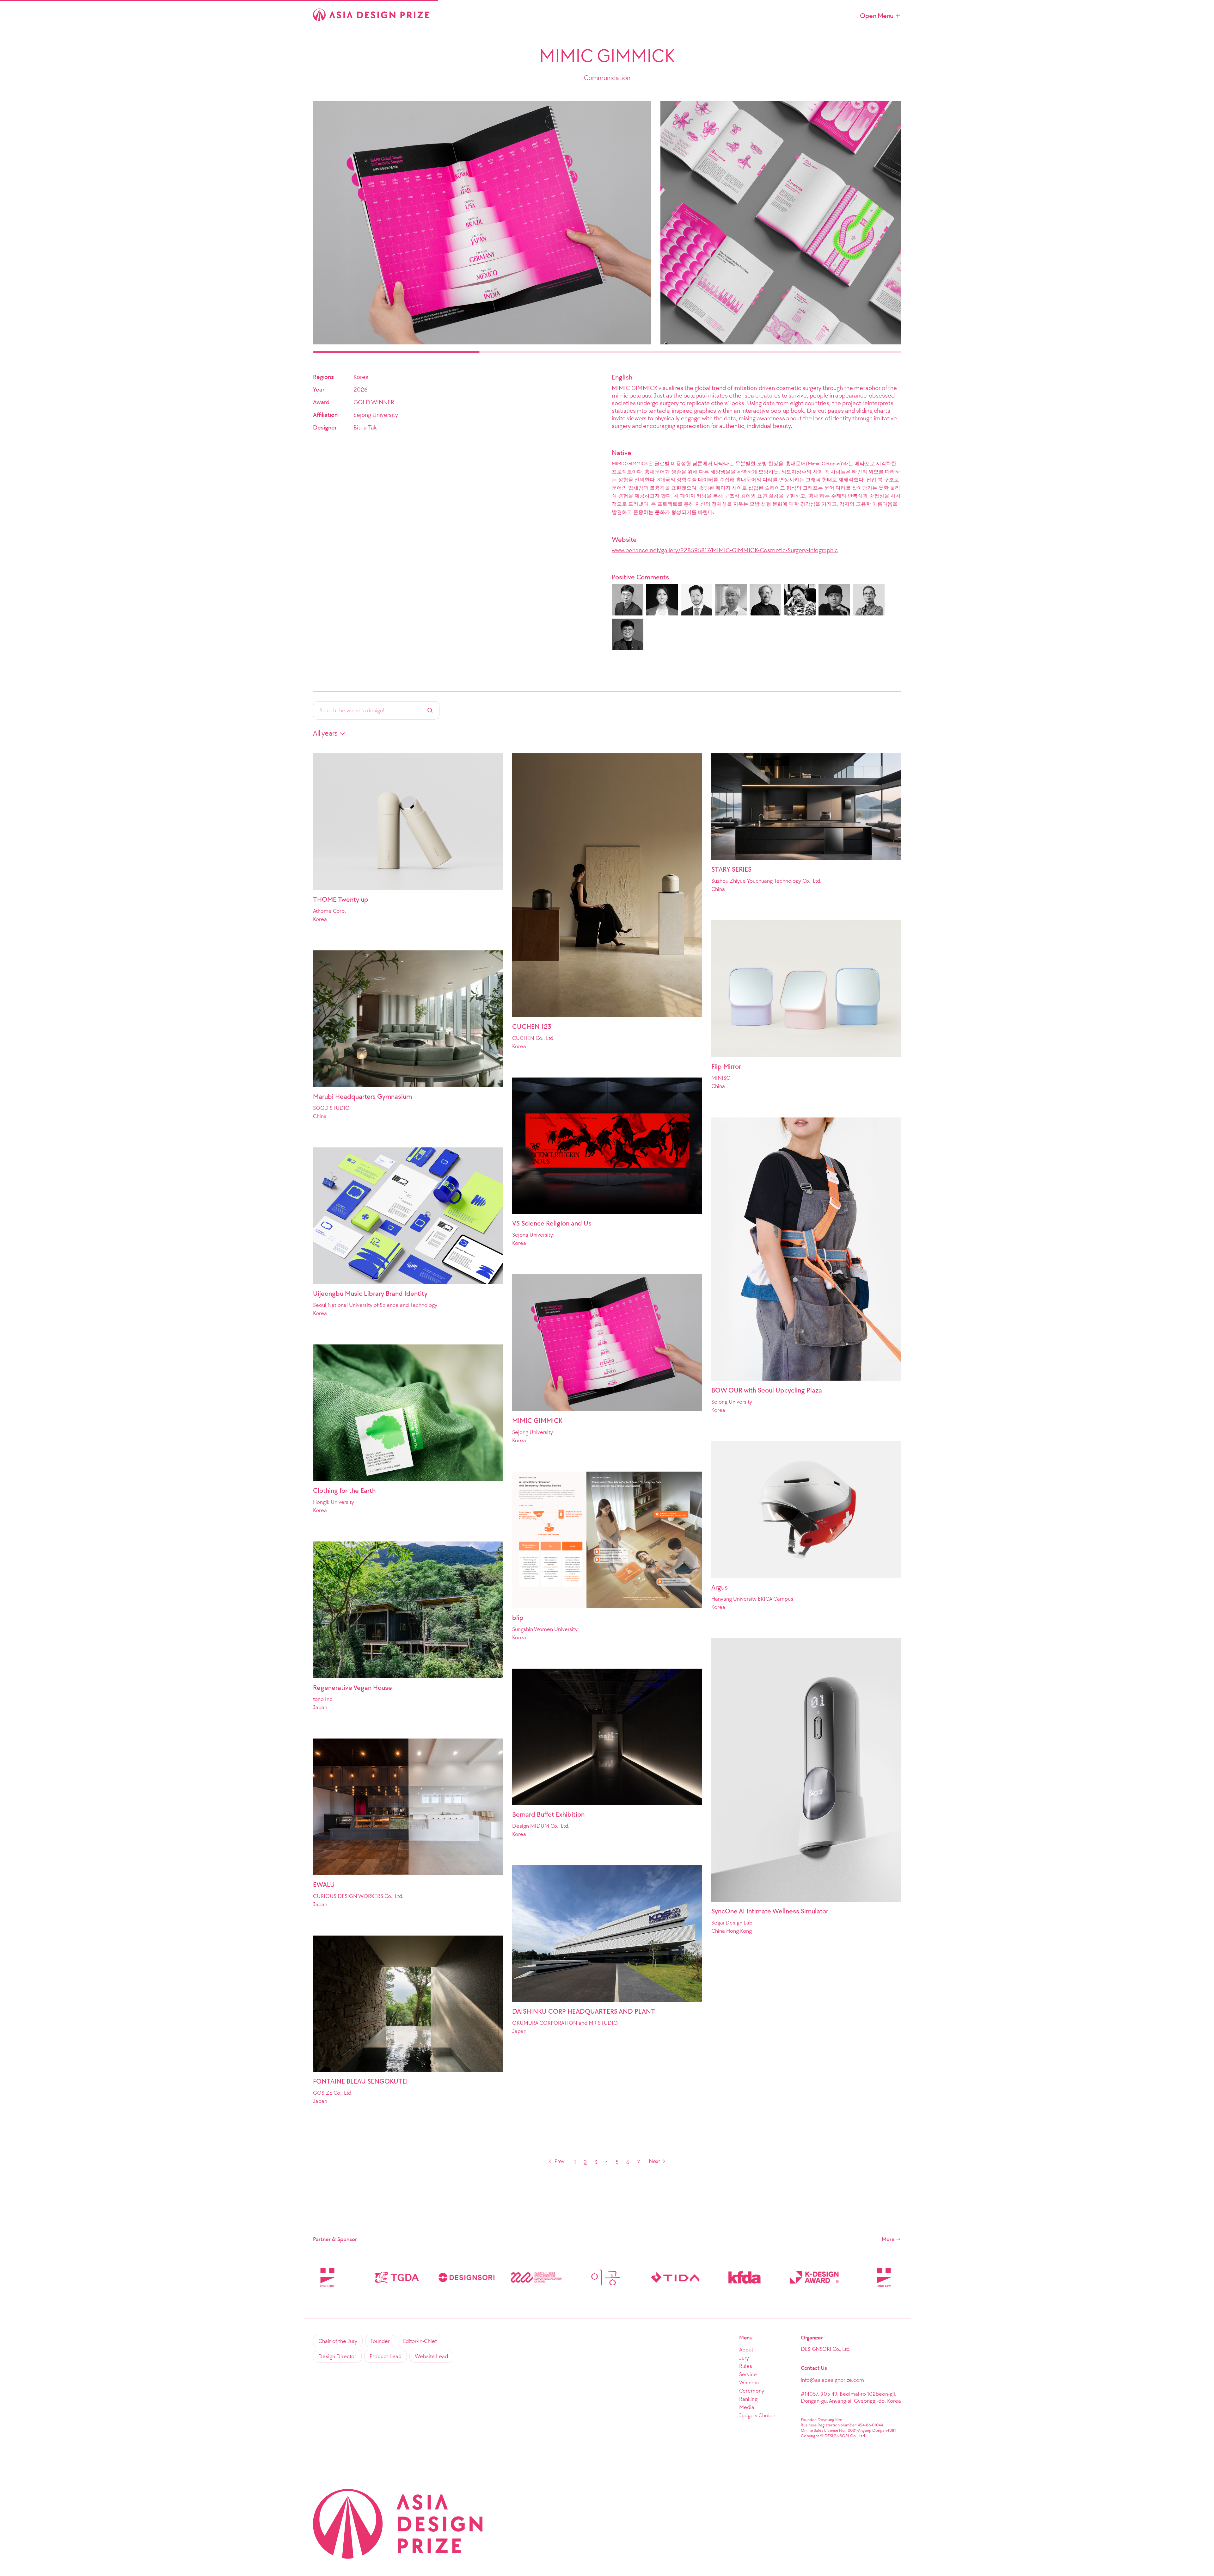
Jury (744, 2358)
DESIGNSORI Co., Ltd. (826, 2349)
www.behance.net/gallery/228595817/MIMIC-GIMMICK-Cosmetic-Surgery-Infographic (725, 550)
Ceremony (752, 2391)
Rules (746, 2366)
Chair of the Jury (338, 2341)
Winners (749, 2382)
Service (748, 2374)
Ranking (748, 2399)
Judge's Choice (757, 2415)
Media (747, 2407)
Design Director (337, 2356)
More (888, 2239)
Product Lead (386, 2356)
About (746, 2350)
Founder (380, 2341)
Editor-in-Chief (420, 2341)
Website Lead (431, 2356)
